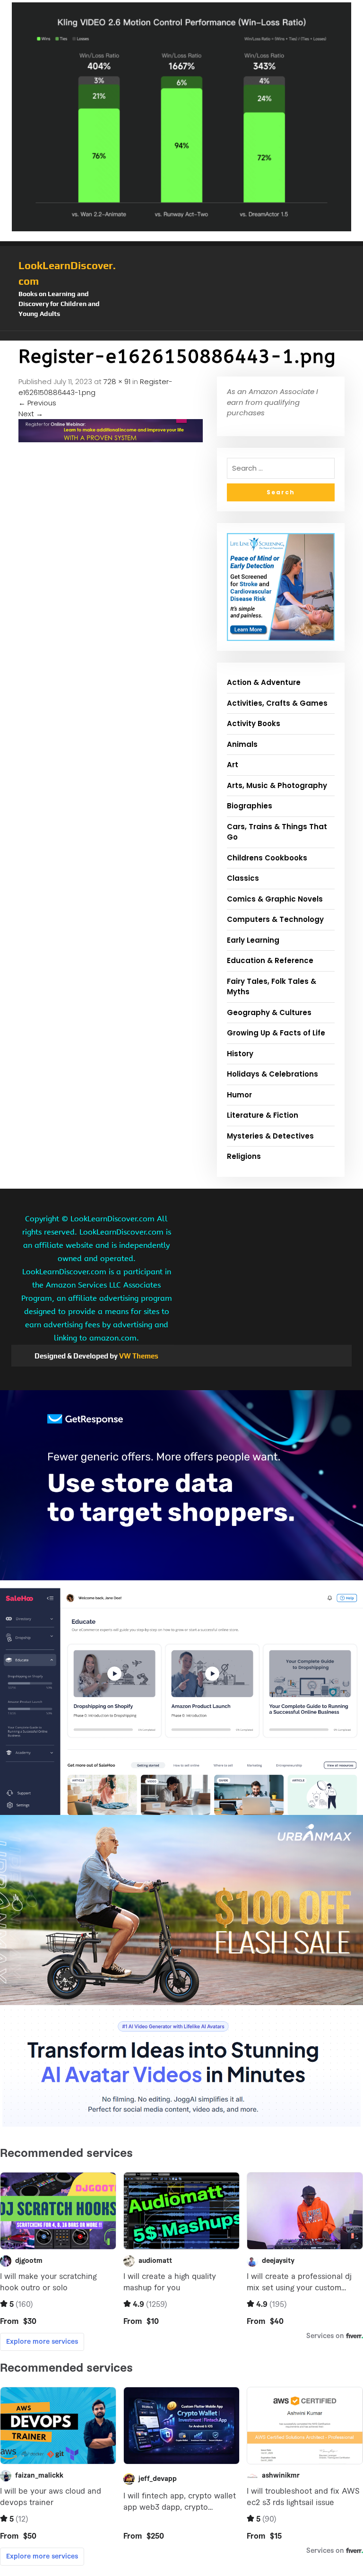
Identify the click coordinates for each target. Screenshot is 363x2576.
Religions (244, 1156)
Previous (37, 403)
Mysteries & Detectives (270, 1136)
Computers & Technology (275, 919)
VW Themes (138, 1356)
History (240, 1054)
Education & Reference (270, 960)
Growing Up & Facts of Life (276, 1033)
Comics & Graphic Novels (275, 899)
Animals (242, 744)
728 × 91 (117, 381)
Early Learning (253, 940)
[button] (181, 336)
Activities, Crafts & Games (277, 703)
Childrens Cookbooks (267, 858)
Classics (243, 878)
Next (31, 414)
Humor (239, 1095)
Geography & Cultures (269, 1012)
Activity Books (254, 723)
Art (233, 765)
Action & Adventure (264, 682)
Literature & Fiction (263, 1115)
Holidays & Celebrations (272, 1074)
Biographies (250, 806)
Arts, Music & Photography (277, 785)
